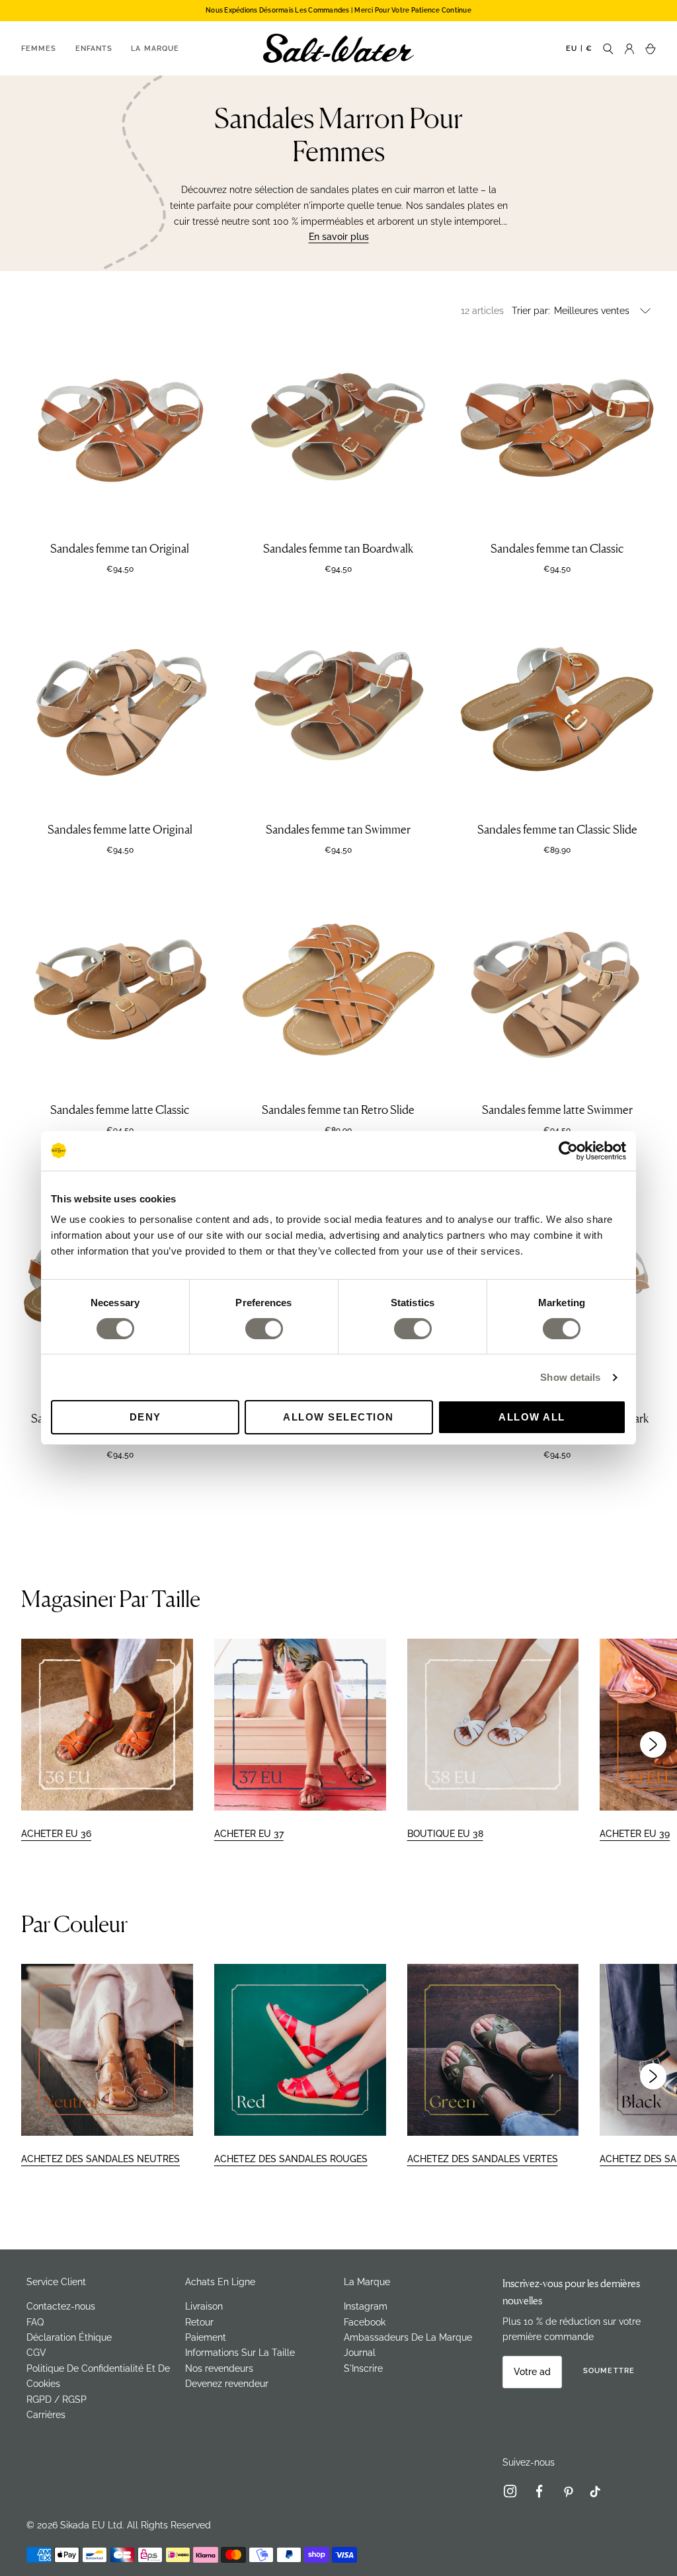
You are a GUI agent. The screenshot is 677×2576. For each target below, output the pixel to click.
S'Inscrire (363, 2368)
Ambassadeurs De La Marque (408, 2337)
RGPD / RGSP (57, 2400)
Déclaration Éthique (69, 2337)
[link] (516, 2494)
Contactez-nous (61, 2306)
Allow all (532, 1417)
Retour (199, 2322)
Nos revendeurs (219, 2368)
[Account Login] (629, 48)
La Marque (155, 49)
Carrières (46, 2415)
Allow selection (338, 1417)
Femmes (39, 49)
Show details (570, 1377)
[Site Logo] (338, 48)
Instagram (366, 2306)
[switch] (264, 1329)
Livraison (204, 2306)
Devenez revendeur (227, 2384)
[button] (653, 1744)
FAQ (35, 2322)
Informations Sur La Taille (240, 2353)
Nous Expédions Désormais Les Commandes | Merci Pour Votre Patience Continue (338, 10)
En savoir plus (339, 237)
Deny (145, 1417)
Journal (360, 2353)
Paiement (206, 2337)
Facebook (365, 2322)
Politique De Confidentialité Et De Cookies (98, 2376)
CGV (36, 2353)
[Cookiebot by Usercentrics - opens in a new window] (568, 1151)
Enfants (94, 49)
